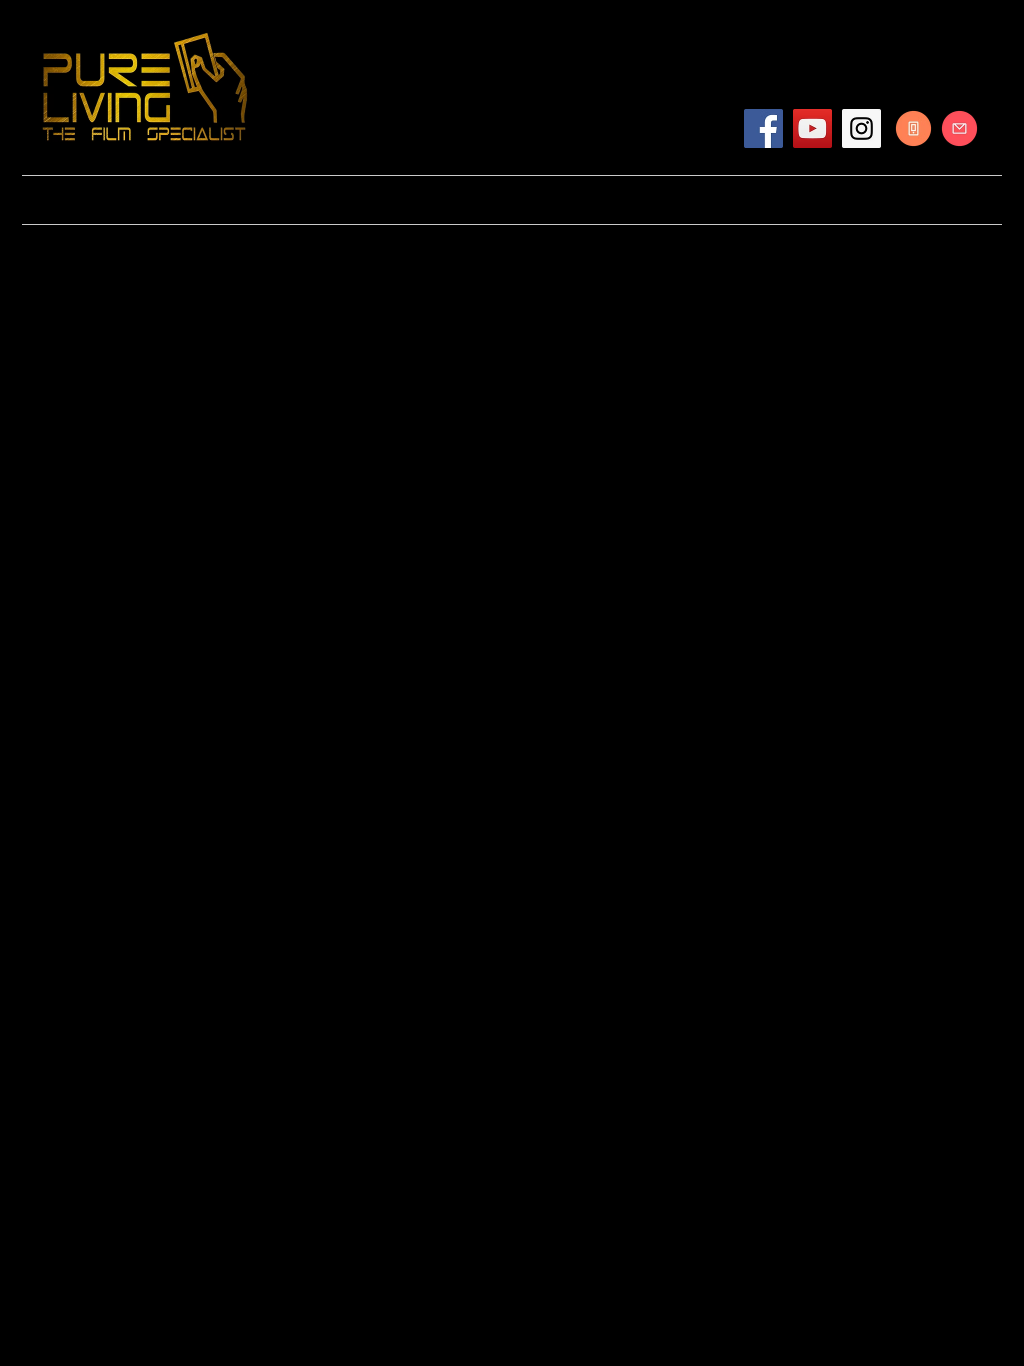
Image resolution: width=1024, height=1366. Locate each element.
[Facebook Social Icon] (763, 128)
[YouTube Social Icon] (812, 128)
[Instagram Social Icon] (861, 128)
